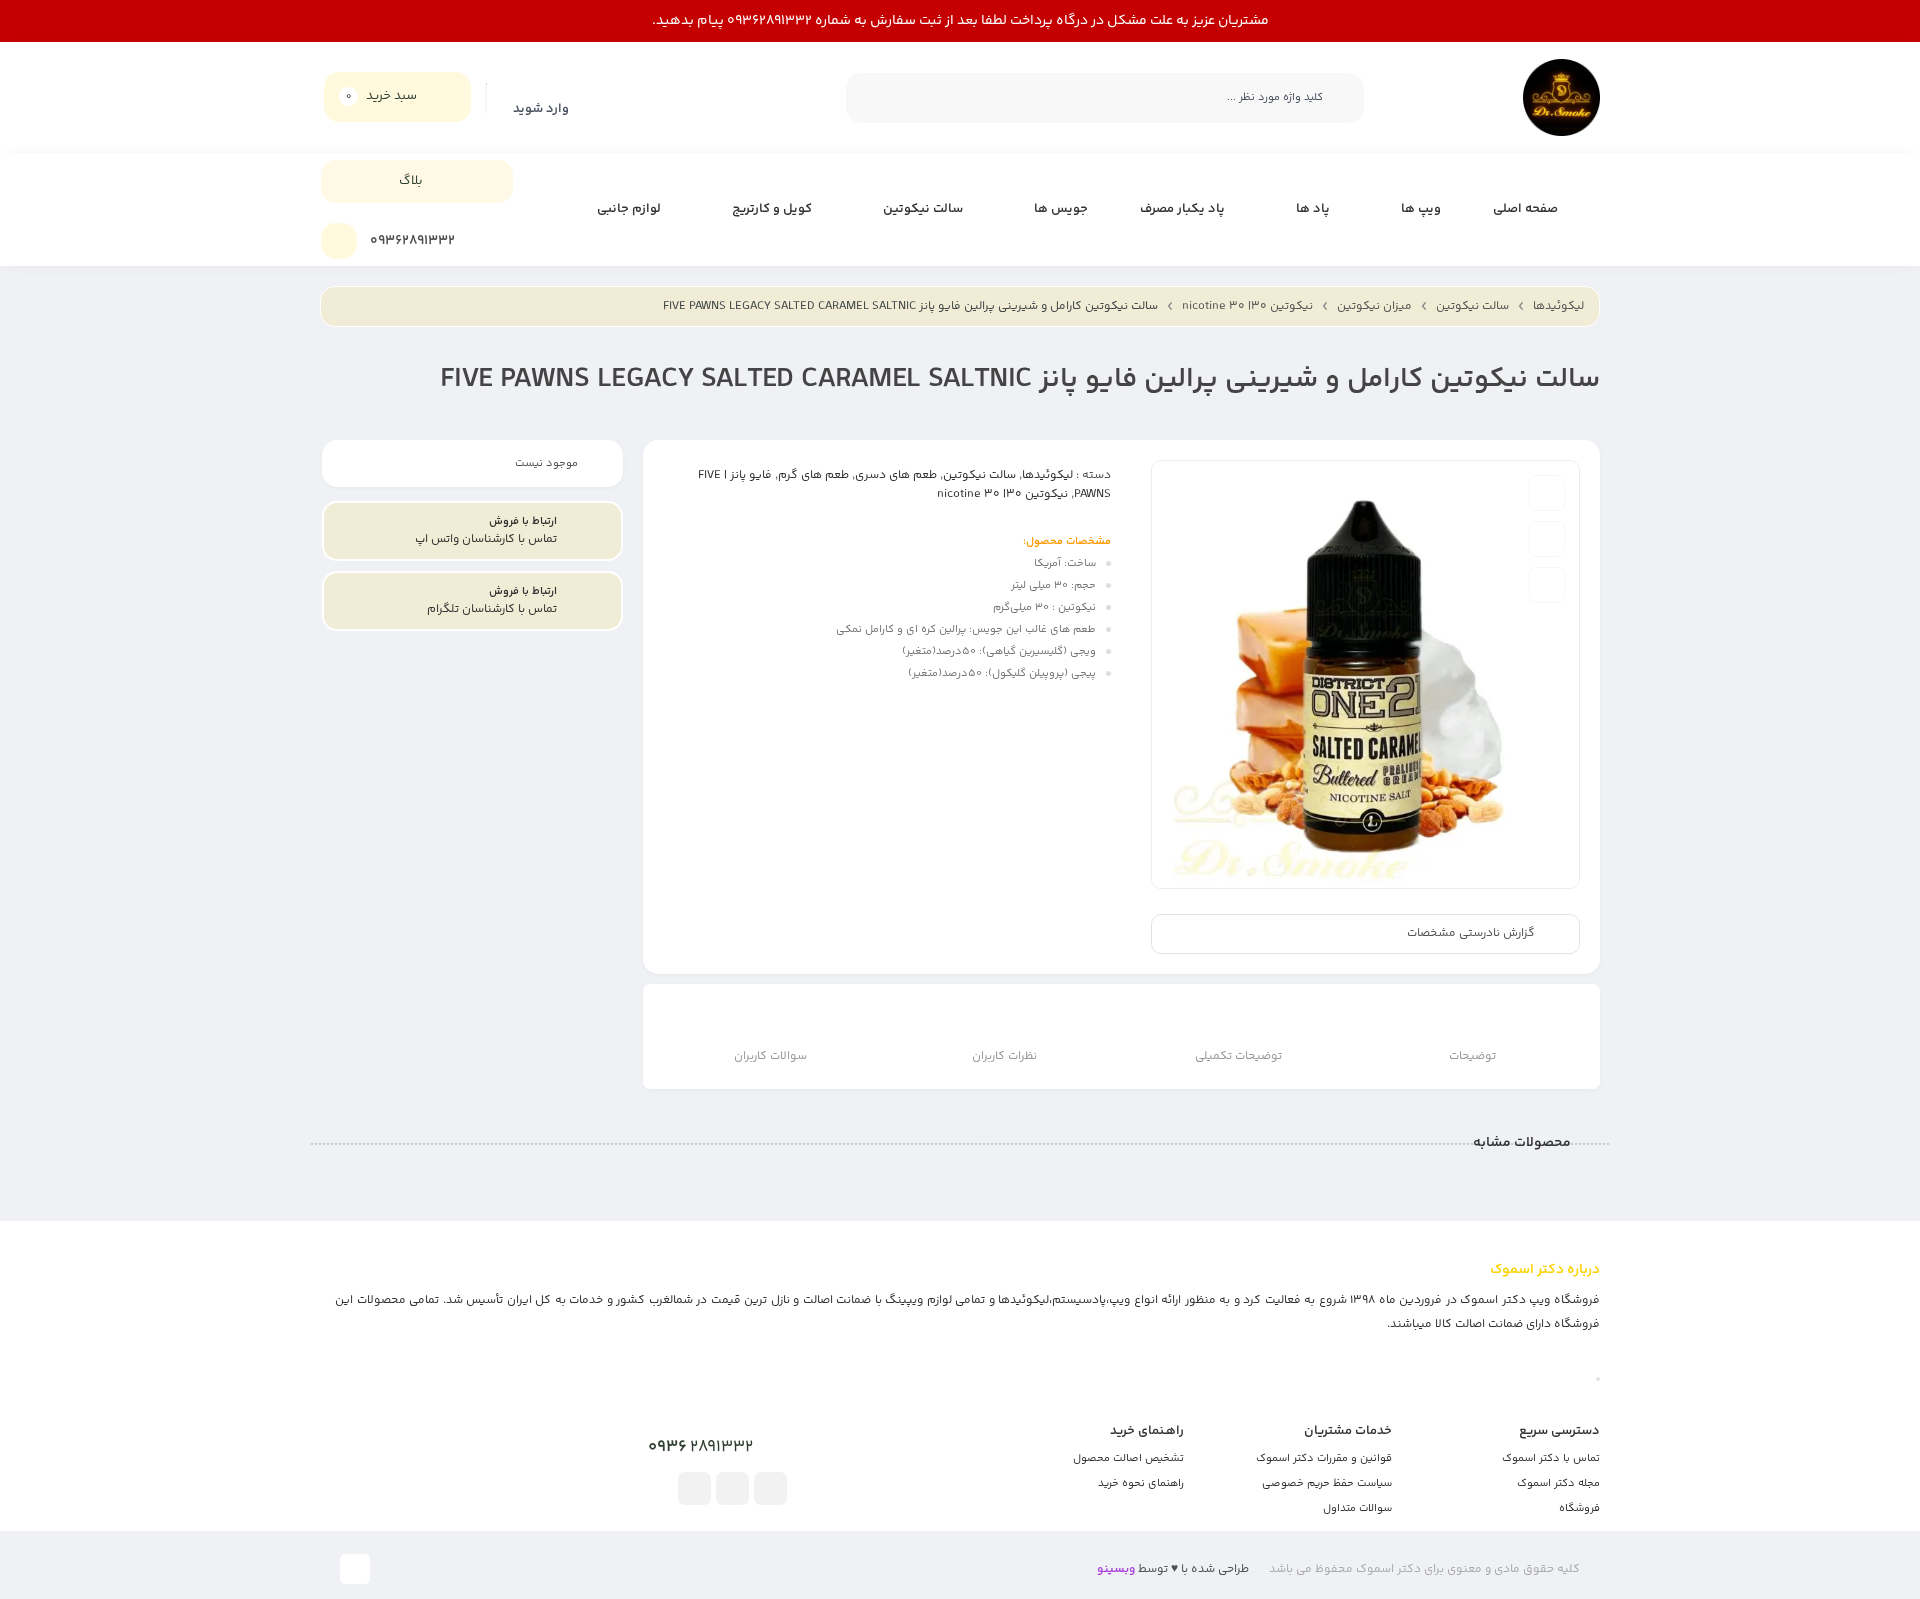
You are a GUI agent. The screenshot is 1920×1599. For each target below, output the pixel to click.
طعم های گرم (813, 475)
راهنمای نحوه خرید (1141, 1483)
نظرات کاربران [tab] (1004, 1056)
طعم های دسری (896, 475)
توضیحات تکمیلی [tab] (1238, 1056)
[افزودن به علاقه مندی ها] (1547, 493)
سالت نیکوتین (1472, 306)
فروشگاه (1579, 1508)
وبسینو (1116, 1569)
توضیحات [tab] (1472, 1056)
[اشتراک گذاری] (1547, 585)
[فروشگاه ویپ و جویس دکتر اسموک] (1561, 97)
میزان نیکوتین (1374, 306)
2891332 (700, 1447)
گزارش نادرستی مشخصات (1471, 934)
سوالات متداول (1357, 1508)
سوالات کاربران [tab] (770, 1056)
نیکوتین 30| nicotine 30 (1247, 306)
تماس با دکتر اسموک (1551, 1458)
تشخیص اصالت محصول (1128, 1458)
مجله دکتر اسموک (1558, 1483)
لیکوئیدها (1558, 306)
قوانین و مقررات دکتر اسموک (1324, 1458)
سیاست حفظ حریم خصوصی (1327, 1483)
